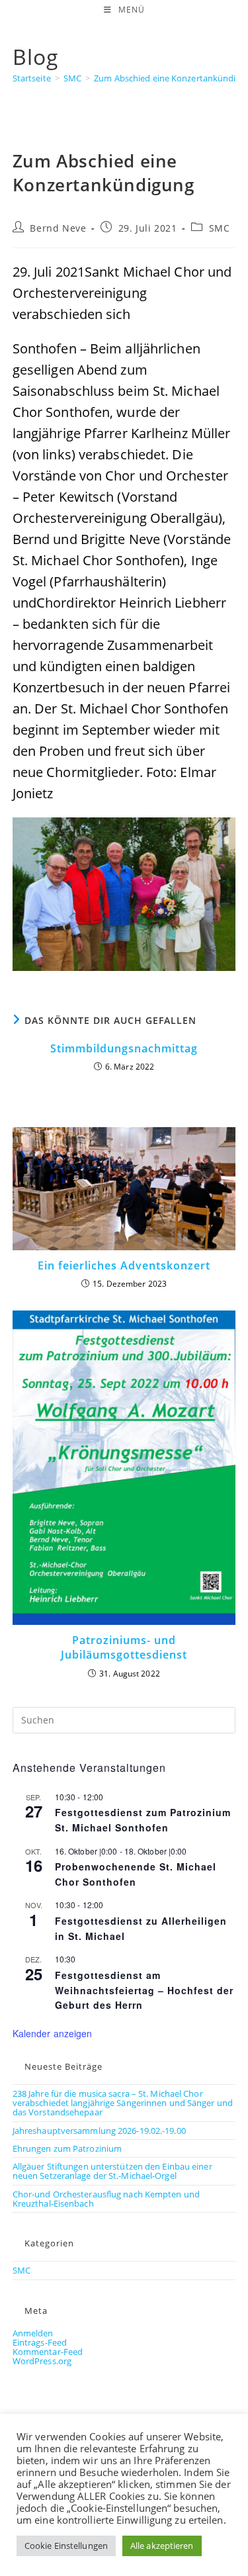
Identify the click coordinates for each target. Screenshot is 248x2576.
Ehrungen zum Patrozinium (67, 2148)
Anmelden (33, 2333)
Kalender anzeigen (53, 2033)
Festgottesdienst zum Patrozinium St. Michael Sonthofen (143, 1820)
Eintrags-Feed (40, 2342)
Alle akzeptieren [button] (162, 2546)
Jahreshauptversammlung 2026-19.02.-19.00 (99, 2131)
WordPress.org (42, 2361)
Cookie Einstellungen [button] (66, 2546)
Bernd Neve (58, 228)
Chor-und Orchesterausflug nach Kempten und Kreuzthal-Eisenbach (106, 2199)
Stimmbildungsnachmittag (124, 1048)
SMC (220, 228)
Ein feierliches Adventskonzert (124, 1265)
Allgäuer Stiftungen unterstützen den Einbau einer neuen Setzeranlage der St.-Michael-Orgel (112, 2171)
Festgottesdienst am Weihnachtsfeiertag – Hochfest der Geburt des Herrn (144, 1990)
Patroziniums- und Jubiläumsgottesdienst (124, 1647)
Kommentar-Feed (48, 2352)
